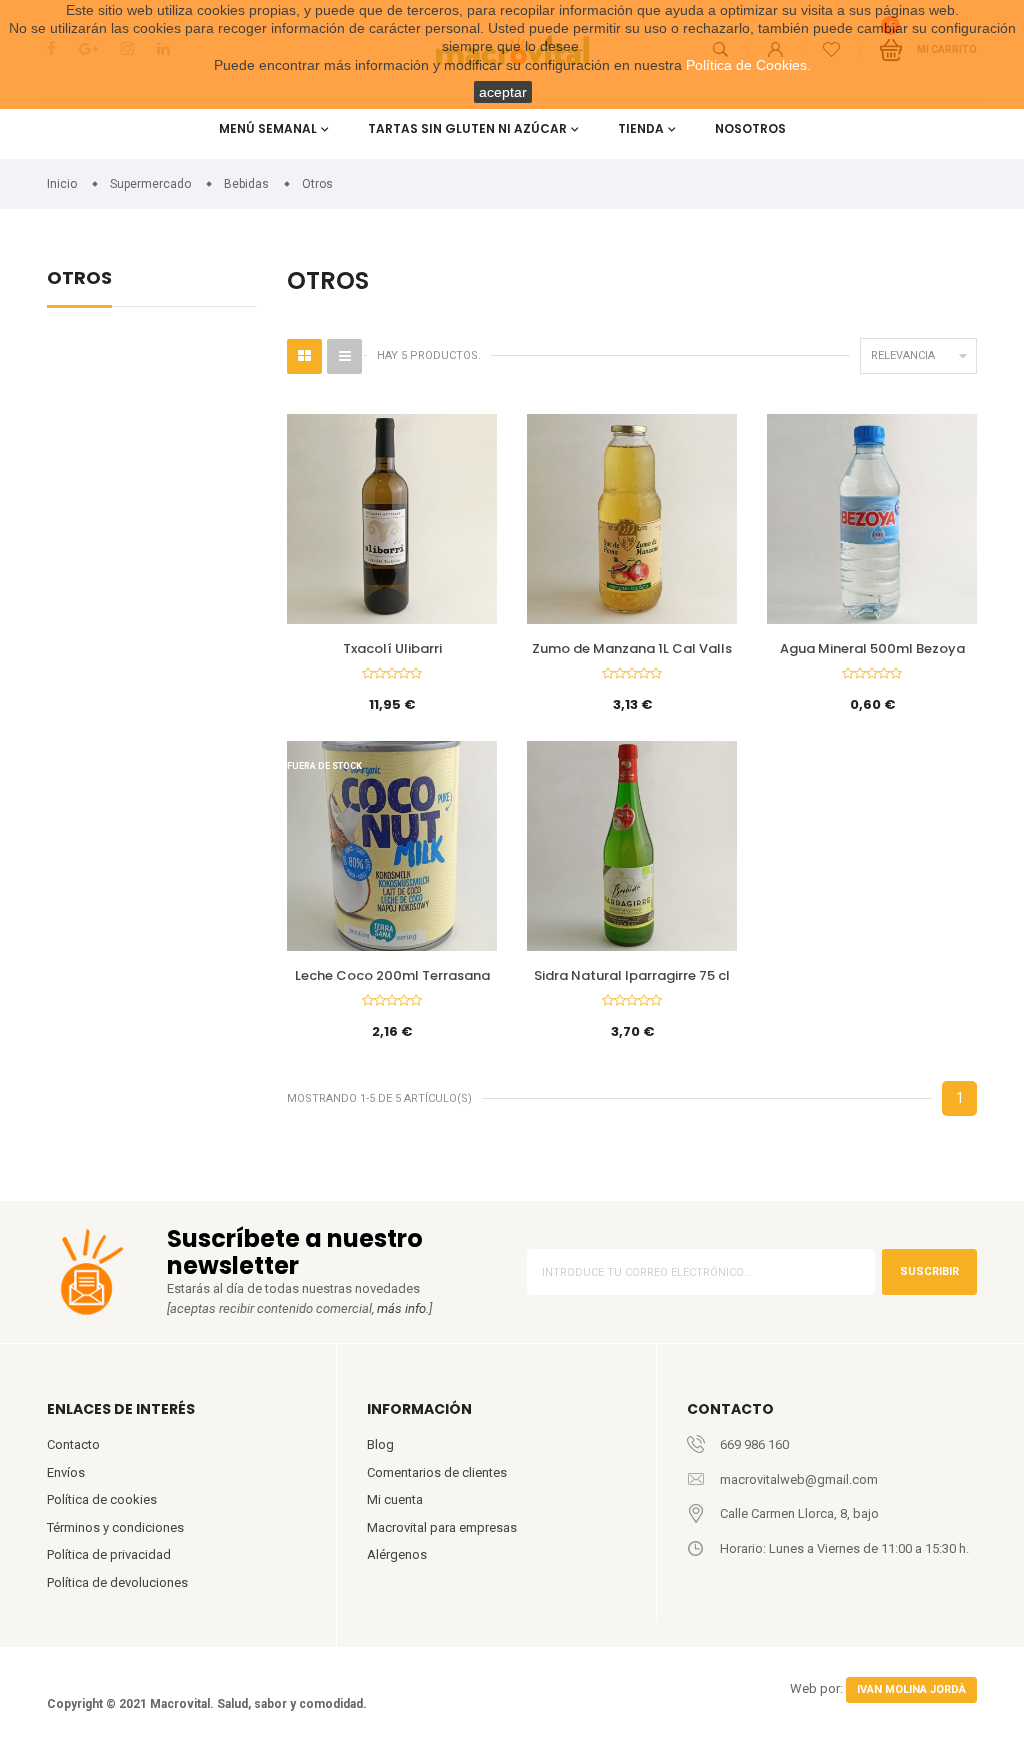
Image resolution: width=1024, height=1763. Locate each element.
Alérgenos (397, 1554)
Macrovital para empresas (442, 1527)
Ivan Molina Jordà (911, 1689)
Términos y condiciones (115, 1527)
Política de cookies (102, 1499)
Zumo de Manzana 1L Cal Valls (632, 648)
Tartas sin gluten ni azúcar (467, 128)
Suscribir (929, 1271)
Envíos (66, 1472)
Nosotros (750, 128)
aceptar (503, 92)
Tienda (641, 128)
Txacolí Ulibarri (392, 648)
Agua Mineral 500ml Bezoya (872, 648)
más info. (403, 1308)
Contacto (73, 1444)
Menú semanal (268, 128)
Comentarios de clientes (437, 1472)
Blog (380, 1444)
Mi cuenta (395, 1499)
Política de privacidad (109, 1554)
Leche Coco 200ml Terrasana (392, 975)
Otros (79, 279)
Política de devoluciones (117, 1582)
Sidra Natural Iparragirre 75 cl (632, 975)
